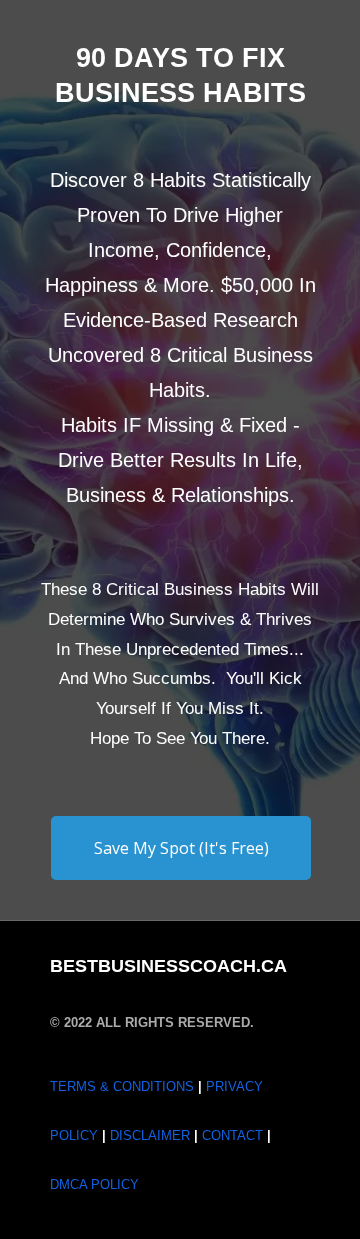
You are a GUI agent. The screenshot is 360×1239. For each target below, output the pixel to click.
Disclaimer (152, 1135)
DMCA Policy (94, 1184)
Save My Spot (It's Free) (181, 848)
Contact (234, 1135)
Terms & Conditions (122, 1086)
